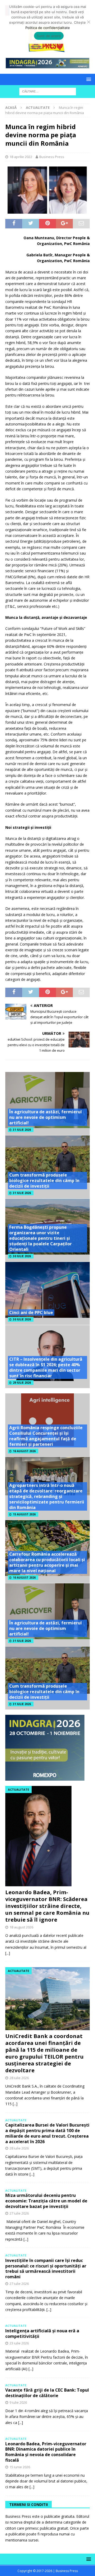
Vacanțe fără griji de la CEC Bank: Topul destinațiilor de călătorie (47, 2393)
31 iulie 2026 (22, 1130)
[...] (8, 1953)
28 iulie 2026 (19, 2078)
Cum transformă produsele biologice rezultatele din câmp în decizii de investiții (44, 1181)
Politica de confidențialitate (48, 28)
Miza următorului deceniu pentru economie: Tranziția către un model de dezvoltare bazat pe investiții (46, 2201)
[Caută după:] (48, 91)
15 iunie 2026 (20, 2467)
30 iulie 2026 (22, 1256)
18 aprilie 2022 (21, 157)
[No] (88, 22)
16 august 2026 (24, 1451)
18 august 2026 (21, 1927)
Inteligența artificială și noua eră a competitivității (42, 2333)
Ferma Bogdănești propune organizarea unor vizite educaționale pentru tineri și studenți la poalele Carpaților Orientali (41, 1238)
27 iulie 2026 (19, 2213)
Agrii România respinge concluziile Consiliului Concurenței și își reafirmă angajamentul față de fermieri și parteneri (46, 1436)
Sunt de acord (49, 36)
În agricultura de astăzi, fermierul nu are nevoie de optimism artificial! (46, 1117)
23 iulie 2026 (19, 2343)
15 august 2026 (24, 1514)
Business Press (52, 157)
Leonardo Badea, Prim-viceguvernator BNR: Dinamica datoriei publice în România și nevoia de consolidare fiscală (46, 2452)
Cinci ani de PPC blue (31, 1313)
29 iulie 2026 (22, 1383)
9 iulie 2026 (18, 2402)
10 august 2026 (24, 1578)
